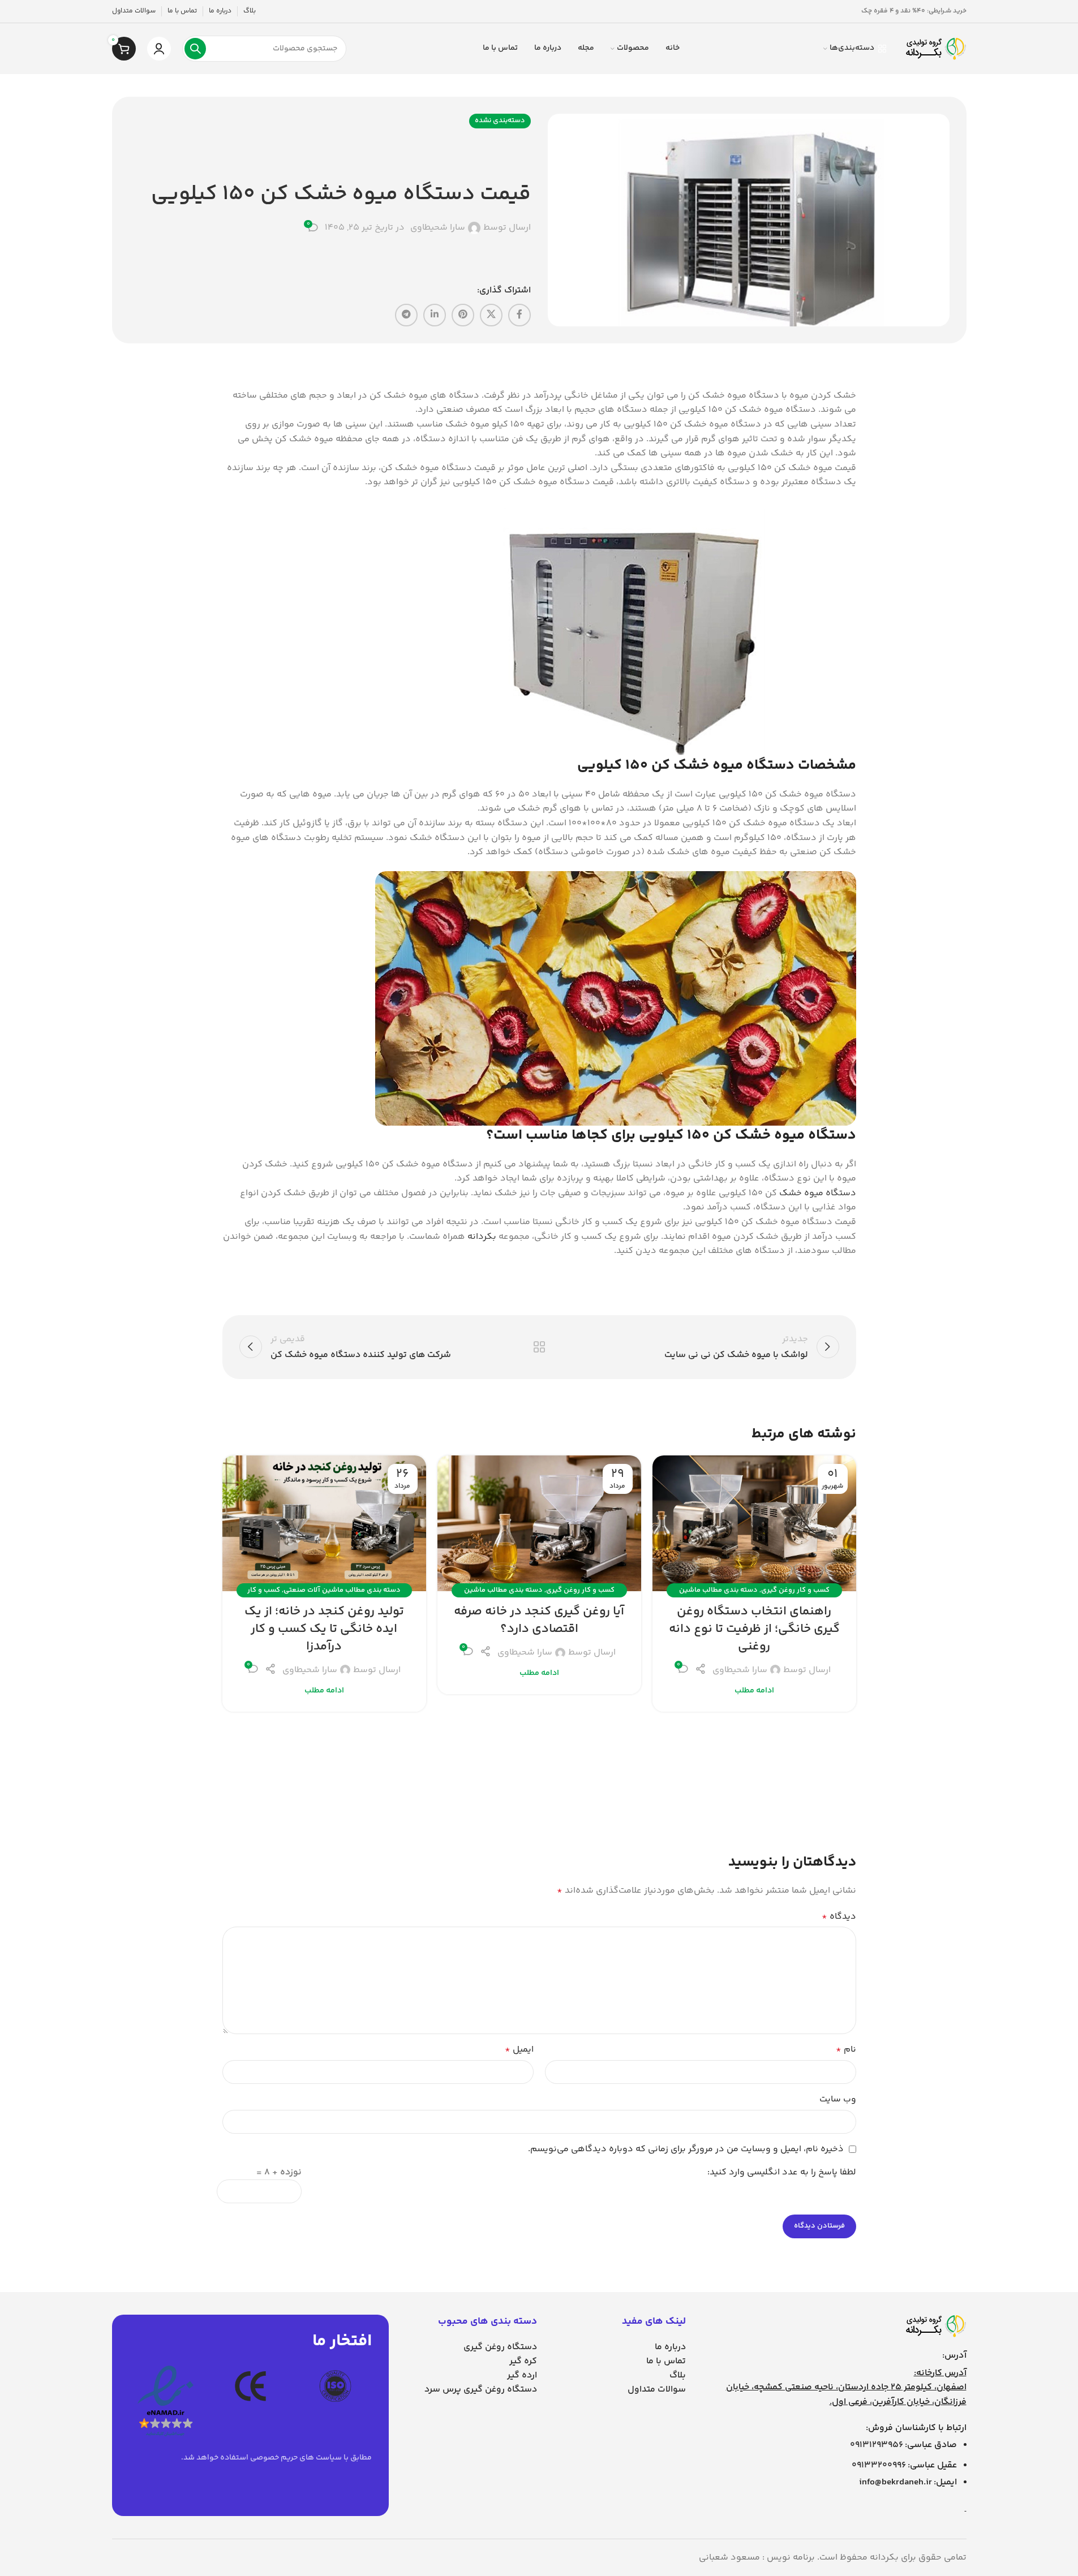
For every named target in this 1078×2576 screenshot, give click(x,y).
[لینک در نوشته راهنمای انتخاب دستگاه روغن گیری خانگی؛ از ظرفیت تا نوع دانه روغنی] (754, 1523)
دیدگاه (839, 1917)
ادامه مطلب (754, 1691)
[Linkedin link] (435, 315)
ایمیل (519, 2050)
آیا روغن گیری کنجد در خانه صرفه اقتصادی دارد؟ (539, 1620)
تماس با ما (666, 2361)
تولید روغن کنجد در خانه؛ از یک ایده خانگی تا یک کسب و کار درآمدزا (324, 1629)
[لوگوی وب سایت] (935, 49)
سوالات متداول (657, 2390)
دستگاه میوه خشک (818, 1193)
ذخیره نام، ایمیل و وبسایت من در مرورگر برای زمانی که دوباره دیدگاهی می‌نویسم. (686, 2149)
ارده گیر (522, 2375)
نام (846, 2050)
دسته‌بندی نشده (500, 120)
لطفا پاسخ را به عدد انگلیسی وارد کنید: (782, 2172)
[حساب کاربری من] (159, 49)
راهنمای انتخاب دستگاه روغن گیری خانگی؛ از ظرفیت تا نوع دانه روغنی (754, 1629)
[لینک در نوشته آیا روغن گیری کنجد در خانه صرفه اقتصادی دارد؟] (539, 1523)
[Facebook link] (519, 315)
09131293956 (877, 2445)
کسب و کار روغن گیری (795, 1590)
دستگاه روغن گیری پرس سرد (481, 2390)
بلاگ (678, 2375)
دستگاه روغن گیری (500, 2347)
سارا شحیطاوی (438, 228)
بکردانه (482, 1237)
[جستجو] (195, 49)
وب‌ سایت (838, 2099)
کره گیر (523, 2361)
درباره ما (670, 2347)
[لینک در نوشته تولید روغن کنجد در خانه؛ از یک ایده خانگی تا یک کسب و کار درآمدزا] (324, 1523)
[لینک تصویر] (935, 2326)
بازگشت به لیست (539, 1347)
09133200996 (879, 2465)
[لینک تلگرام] (406, 315)
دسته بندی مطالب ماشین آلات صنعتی (342, 1590)
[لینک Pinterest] (463, 315)
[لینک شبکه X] (491, 315)
